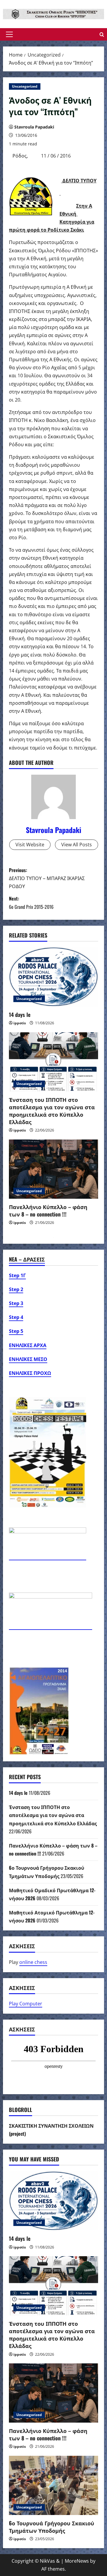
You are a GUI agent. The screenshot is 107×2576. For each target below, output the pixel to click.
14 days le (20, 1015)
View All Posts (77, 845)
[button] (9, 34)
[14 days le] (53, 977)
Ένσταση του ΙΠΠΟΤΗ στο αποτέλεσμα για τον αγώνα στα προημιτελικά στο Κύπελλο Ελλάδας (52, 1111)
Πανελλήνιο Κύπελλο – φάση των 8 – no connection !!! (48, 1210)
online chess (33, 1962)
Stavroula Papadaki (34, 127)
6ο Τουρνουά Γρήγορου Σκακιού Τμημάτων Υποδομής (52, 2527)
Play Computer (26, 2004)
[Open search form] (102, 34)
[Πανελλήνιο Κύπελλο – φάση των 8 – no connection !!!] (53, 1169)
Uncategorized (25, 86)
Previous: (47, 878)
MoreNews (77, 2561)
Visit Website (30, 845)
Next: (31, 902)
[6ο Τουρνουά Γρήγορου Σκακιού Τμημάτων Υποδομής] (53, 2485)
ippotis (20, 1023)
